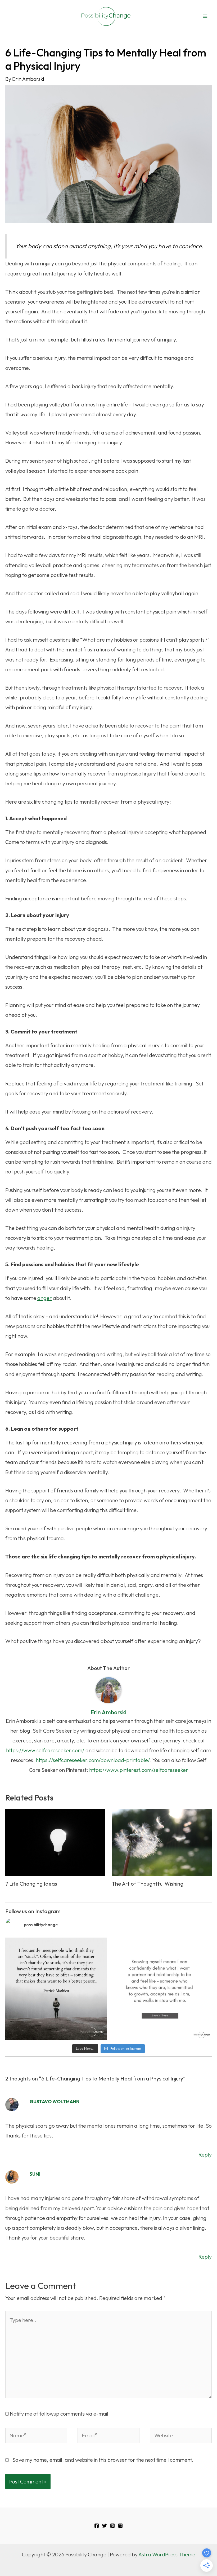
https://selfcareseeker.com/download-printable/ (93, 1760)
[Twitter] (105, 2526)
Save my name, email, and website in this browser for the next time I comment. (103, 2460)
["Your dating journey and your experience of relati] (161, 1989)
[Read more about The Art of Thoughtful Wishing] (162, 1842)
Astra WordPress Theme (167, 2554)
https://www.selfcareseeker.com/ (45, 1750)
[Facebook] (97, 2526)
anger (45, 1298)
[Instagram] (120, 2526)
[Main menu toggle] (205, 16)
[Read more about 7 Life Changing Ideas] (55, 1842)
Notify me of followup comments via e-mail (59, 2414)
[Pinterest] (112, 2526)
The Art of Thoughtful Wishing (148, 1884)
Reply (205, 2155)
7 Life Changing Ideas (31, 1884)
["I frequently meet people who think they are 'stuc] (56, 1989)
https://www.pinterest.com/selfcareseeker (139, 1770)
